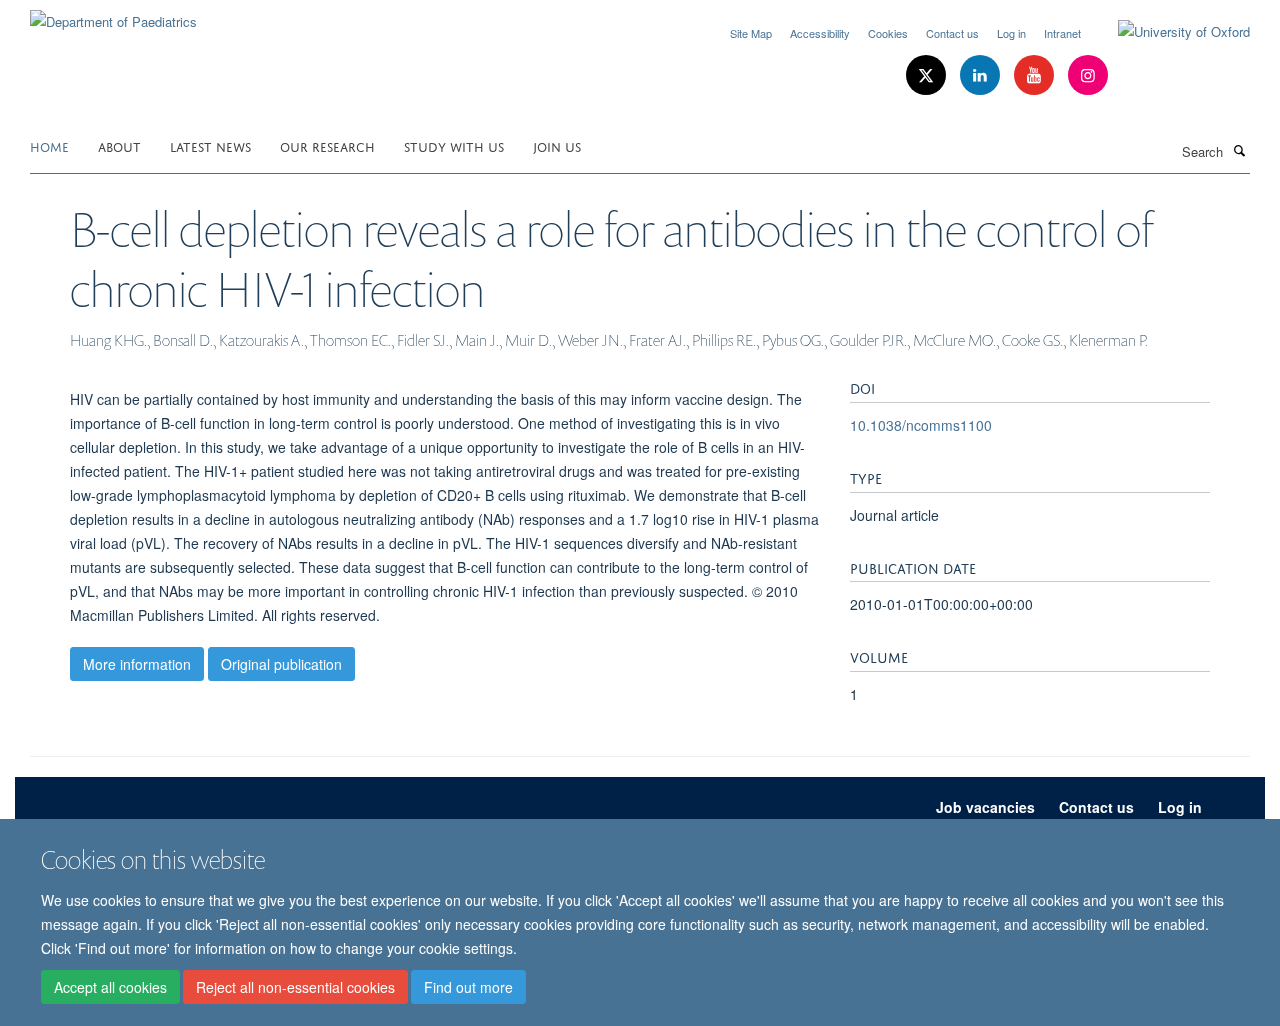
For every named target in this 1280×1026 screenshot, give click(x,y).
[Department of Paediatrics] (113, 14)
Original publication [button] (281, 664)
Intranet (1062, 33)
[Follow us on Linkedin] (982, 75)
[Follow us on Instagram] (1088, 75)
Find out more (468, 987)
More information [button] (137, 664)
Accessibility (820, 33)
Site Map (751, 33)
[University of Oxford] (1169, 32)
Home (49, 145)
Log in (1011, 33)
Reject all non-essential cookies (295, 987)
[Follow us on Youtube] (1036, 75)
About (119, 145)
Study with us (454, 145)
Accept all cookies (110, 987)
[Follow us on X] (928, 75)
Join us (557, 145)
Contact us (952, 33)
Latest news (210, 145)
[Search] (1239, 150)
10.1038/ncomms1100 (921, 425)
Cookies (888, 33)
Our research (327, 145)
